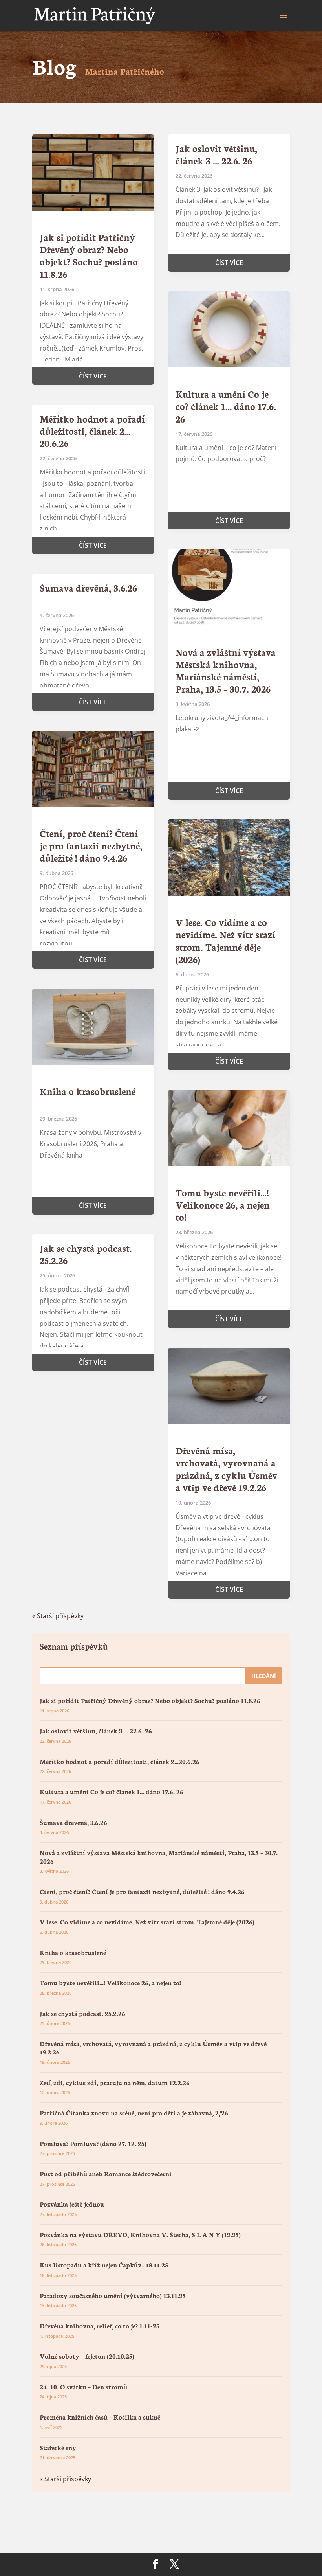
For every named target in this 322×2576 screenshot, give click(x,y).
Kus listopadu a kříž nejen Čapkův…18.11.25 (104, 2265)
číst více (93, 376)
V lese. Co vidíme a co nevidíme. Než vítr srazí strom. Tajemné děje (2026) (225, 940)
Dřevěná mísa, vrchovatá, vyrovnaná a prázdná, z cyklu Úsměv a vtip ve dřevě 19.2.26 (226, 1469)
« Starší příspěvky (58, 1616)
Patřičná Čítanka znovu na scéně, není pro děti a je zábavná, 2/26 (134, 2112)
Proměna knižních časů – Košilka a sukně (100, 2417)
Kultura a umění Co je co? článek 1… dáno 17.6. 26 (226, 406)
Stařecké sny (58, 2447)
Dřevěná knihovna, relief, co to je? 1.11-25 (100, 2325)
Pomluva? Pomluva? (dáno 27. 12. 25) (93, 2143)
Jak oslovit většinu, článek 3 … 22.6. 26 (216, 154)
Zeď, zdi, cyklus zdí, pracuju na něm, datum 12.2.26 (115, 2082)
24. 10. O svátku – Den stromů (83, 2386)
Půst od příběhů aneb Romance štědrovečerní (106, 2173)
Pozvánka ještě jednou (72, 2204)
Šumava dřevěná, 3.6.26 (88, 587)
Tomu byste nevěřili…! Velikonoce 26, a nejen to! (223, 1204)
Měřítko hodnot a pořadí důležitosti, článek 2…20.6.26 (92, 431)
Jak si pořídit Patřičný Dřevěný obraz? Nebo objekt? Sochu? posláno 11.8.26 (89, 255)
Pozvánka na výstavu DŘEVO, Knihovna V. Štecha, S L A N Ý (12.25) (140, 2234)
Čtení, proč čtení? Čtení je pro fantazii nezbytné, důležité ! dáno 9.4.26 (91, 845)
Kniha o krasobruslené (88, 1091)
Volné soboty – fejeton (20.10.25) (87, 2356)
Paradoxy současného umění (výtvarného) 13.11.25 (113, 2295)
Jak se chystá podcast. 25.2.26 (86, 1254)
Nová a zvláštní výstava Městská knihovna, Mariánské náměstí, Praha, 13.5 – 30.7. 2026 (226, 670)
